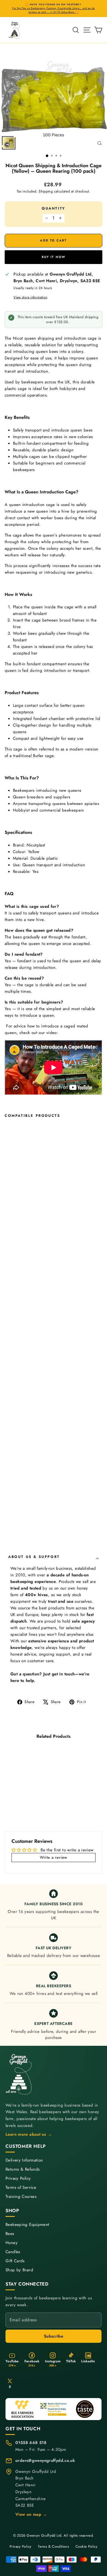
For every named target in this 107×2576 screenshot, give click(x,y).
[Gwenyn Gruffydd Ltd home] (19, 2074)
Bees (10, 2234)
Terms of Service (21, 2188)
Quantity (54, 208)
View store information (30, 297)
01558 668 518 (31, 2443)
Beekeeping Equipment (27, 2225)
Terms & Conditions (53, 2546)
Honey (12, 2243)
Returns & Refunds (22, 2169)
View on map (31, 2514)
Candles (13, 2252)
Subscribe (54, 2336)
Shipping (46, 191)
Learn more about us (29, 2134)
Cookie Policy (86, 2546)
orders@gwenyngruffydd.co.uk (45, 2460)
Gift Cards (15, 2261)
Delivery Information (24, 2160)
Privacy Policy (18, 2178)
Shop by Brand (19, 2270)
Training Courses (21, 2197)
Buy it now (54, 257)
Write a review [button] (53, 1857)
